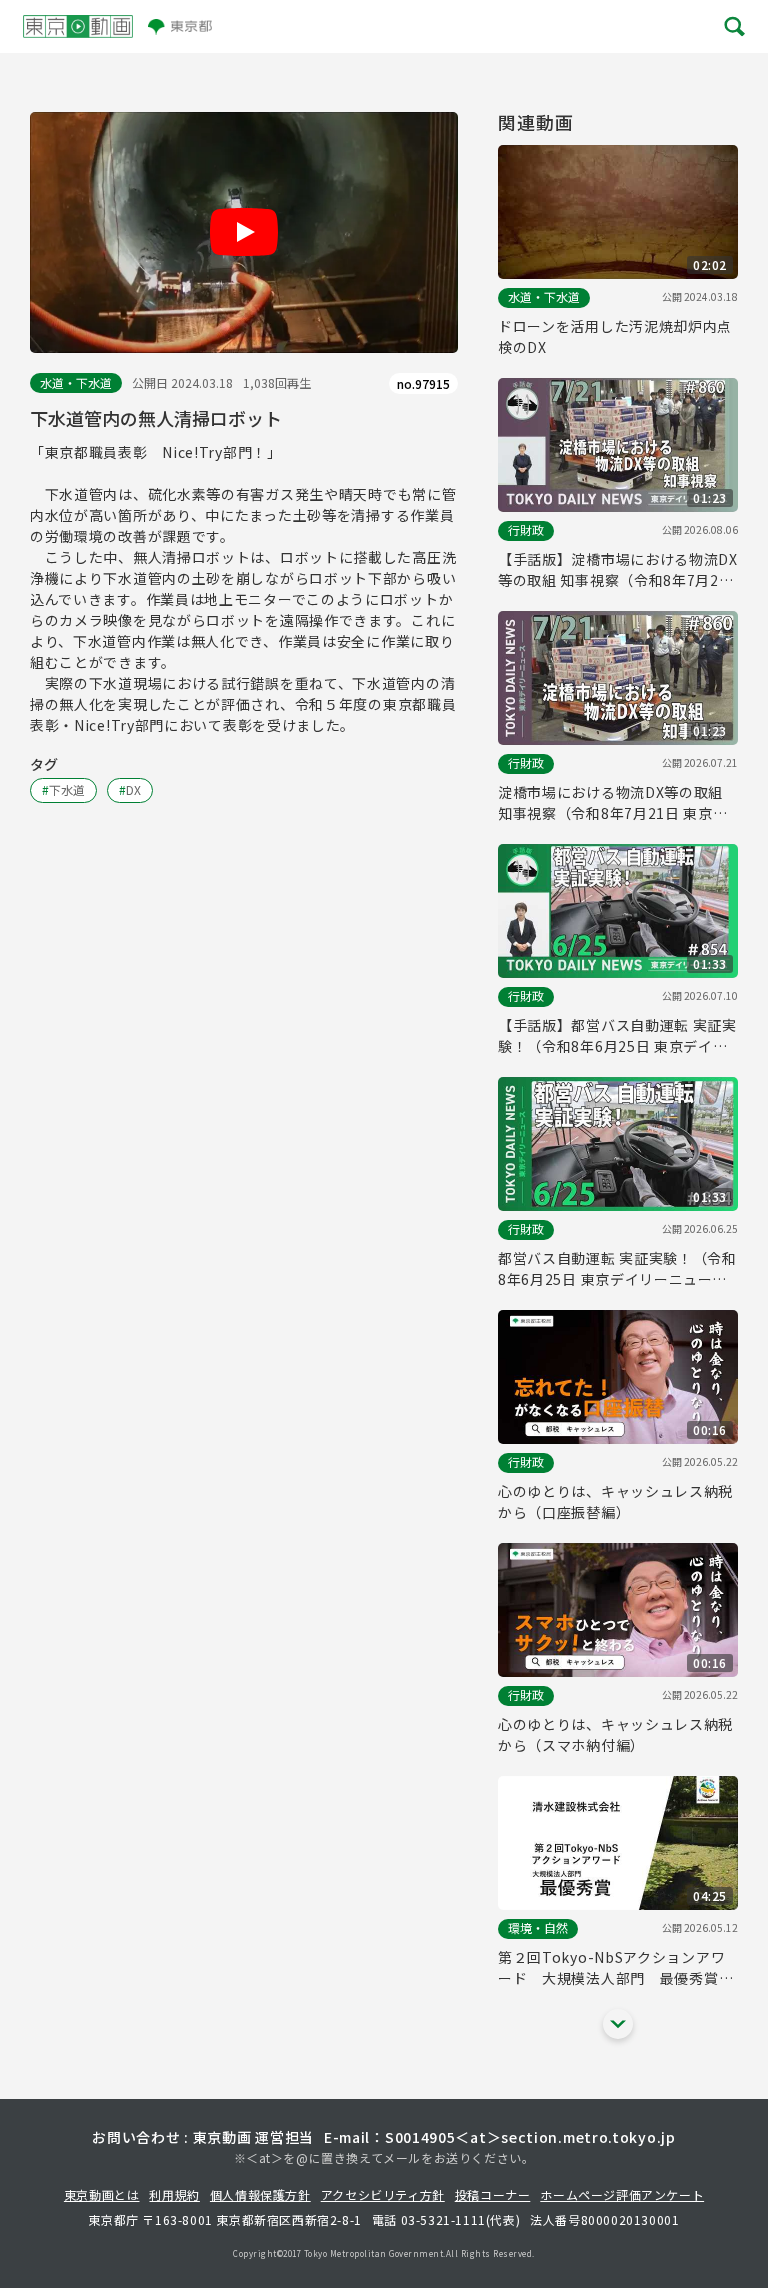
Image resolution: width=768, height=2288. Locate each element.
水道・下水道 (76, 382)
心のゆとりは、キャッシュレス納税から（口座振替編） (615, 1501)
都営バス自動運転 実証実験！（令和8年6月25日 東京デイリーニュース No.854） (617, 1269)
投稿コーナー (493, 2194)
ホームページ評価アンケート (622, 2194)
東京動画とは (102, 2194)
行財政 (526, 529)
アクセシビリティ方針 (383, 2194)
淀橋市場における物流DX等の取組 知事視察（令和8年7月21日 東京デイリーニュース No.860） (613, 803)
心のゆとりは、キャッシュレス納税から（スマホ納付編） (615, 1734)
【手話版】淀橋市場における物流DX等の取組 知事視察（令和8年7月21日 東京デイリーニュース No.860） (618, 570)
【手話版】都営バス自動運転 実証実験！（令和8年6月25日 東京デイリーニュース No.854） (617, 1036)
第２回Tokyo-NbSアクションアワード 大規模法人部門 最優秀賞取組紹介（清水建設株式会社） (615, 1968)
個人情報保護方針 (260, 2194)
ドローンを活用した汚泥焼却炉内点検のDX (615, 336)
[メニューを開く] (733, 26)
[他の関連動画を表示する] (618, 2024)
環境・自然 (538, 1927)
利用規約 (174, 2194)
